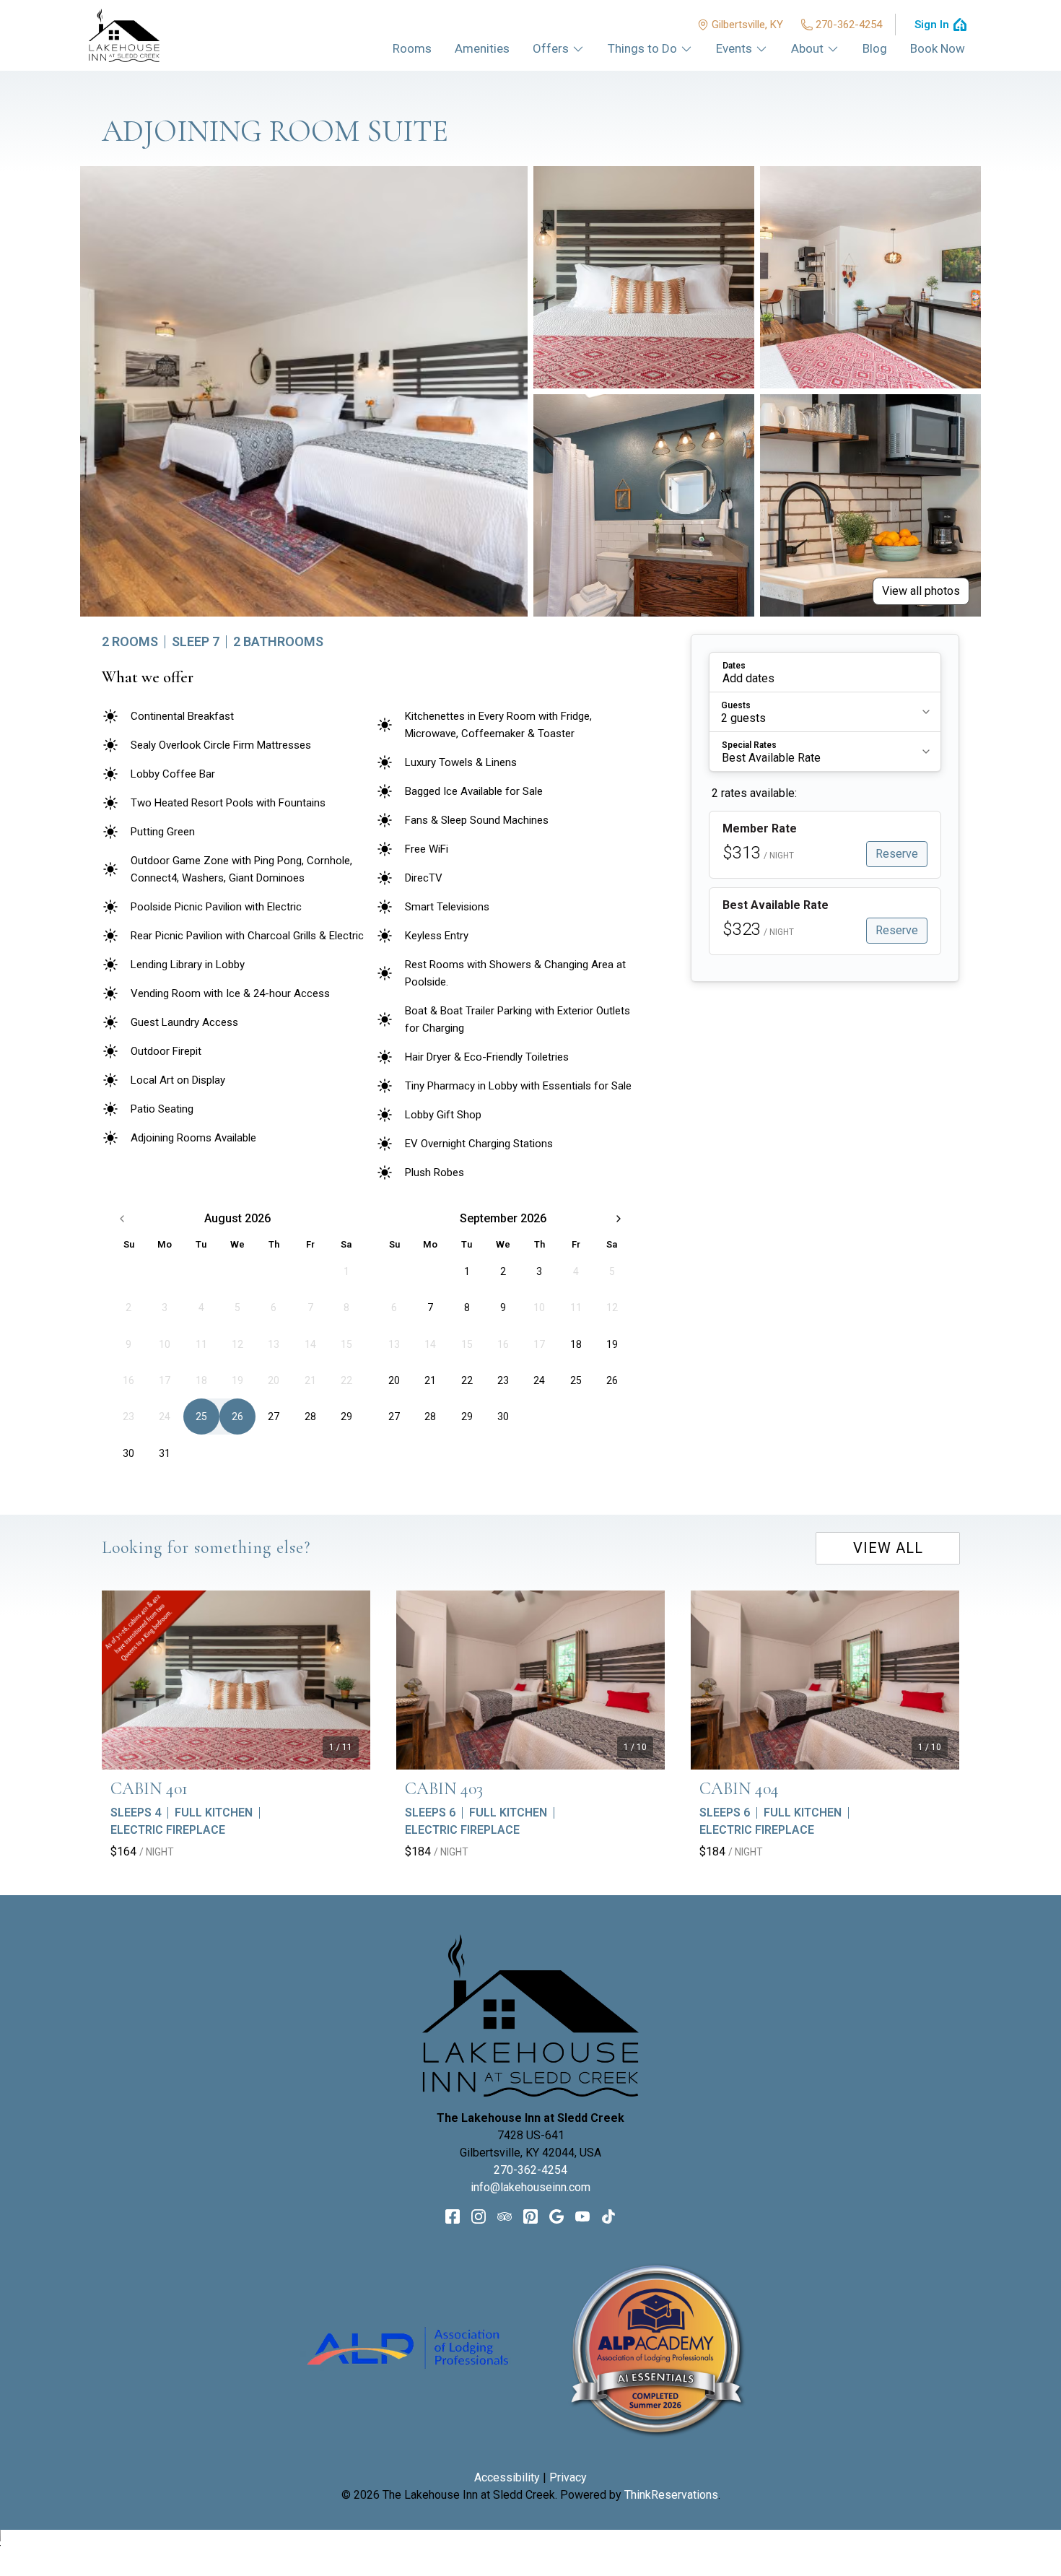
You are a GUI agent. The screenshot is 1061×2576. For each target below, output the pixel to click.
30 (128, 1453)
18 (576, 1344)
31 (165, 1453)
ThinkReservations (671, 2495)
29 (346, 1417)
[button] (825, 672)
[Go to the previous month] (122, 1219)
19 (612, 1344)
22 (467, 1380)
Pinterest (530, 2216)
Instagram (479, 2216)
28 (310, 1417)
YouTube (582, 2216)
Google (556, 2216)
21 (430, 1380)
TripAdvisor (505, 2216)
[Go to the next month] (619, 1219)
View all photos (921, 591)
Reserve (897, 854)
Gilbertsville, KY (747, 25)
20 (394, 1380)
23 (503, 1380)
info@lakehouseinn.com (530, 2187)
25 (201, 1417)
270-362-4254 (849, 25)
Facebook (453, 2216)
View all (888, 1548)
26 (237, 1417)
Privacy (568, 2477)
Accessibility (507, 2477)
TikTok (608, 2216)
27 (274, 1417)
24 (539, 1380)
